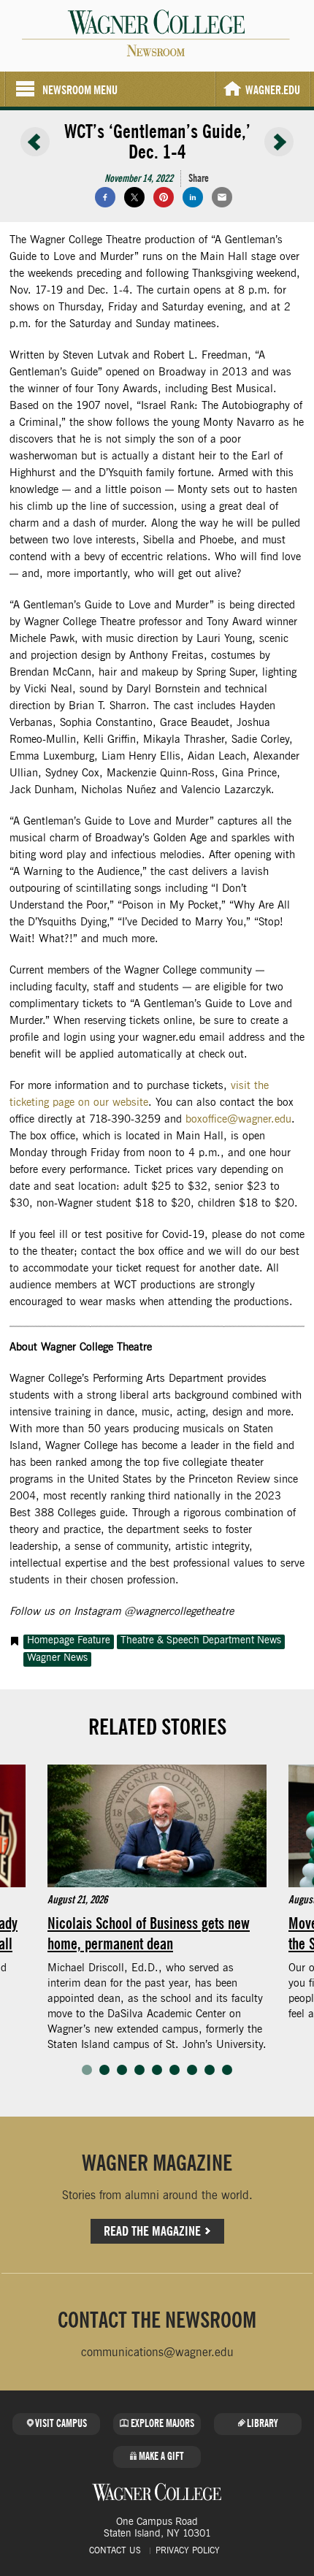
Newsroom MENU (80, 90)
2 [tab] (104, 2070)
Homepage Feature (69, 1640)
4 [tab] (139, 2070)
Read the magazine (152, 2231)
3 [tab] (122, 2070)
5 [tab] (157, 2070)
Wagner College (157, 2492)
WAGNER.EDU (273, 90)
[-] (35, 142)
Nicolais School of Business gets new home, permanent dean (149, 1933)
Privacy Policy (188, 2550)
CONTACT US (115, 2550)
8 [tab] (210, 2070)
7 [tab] (192, 2070)
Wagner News (57, 1658)
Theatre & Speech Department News (201, 1640)
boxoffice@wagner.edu (238, 1119)
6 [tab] (175, 2070)
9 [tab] (227, 2070)
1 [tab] (87, 2070)
